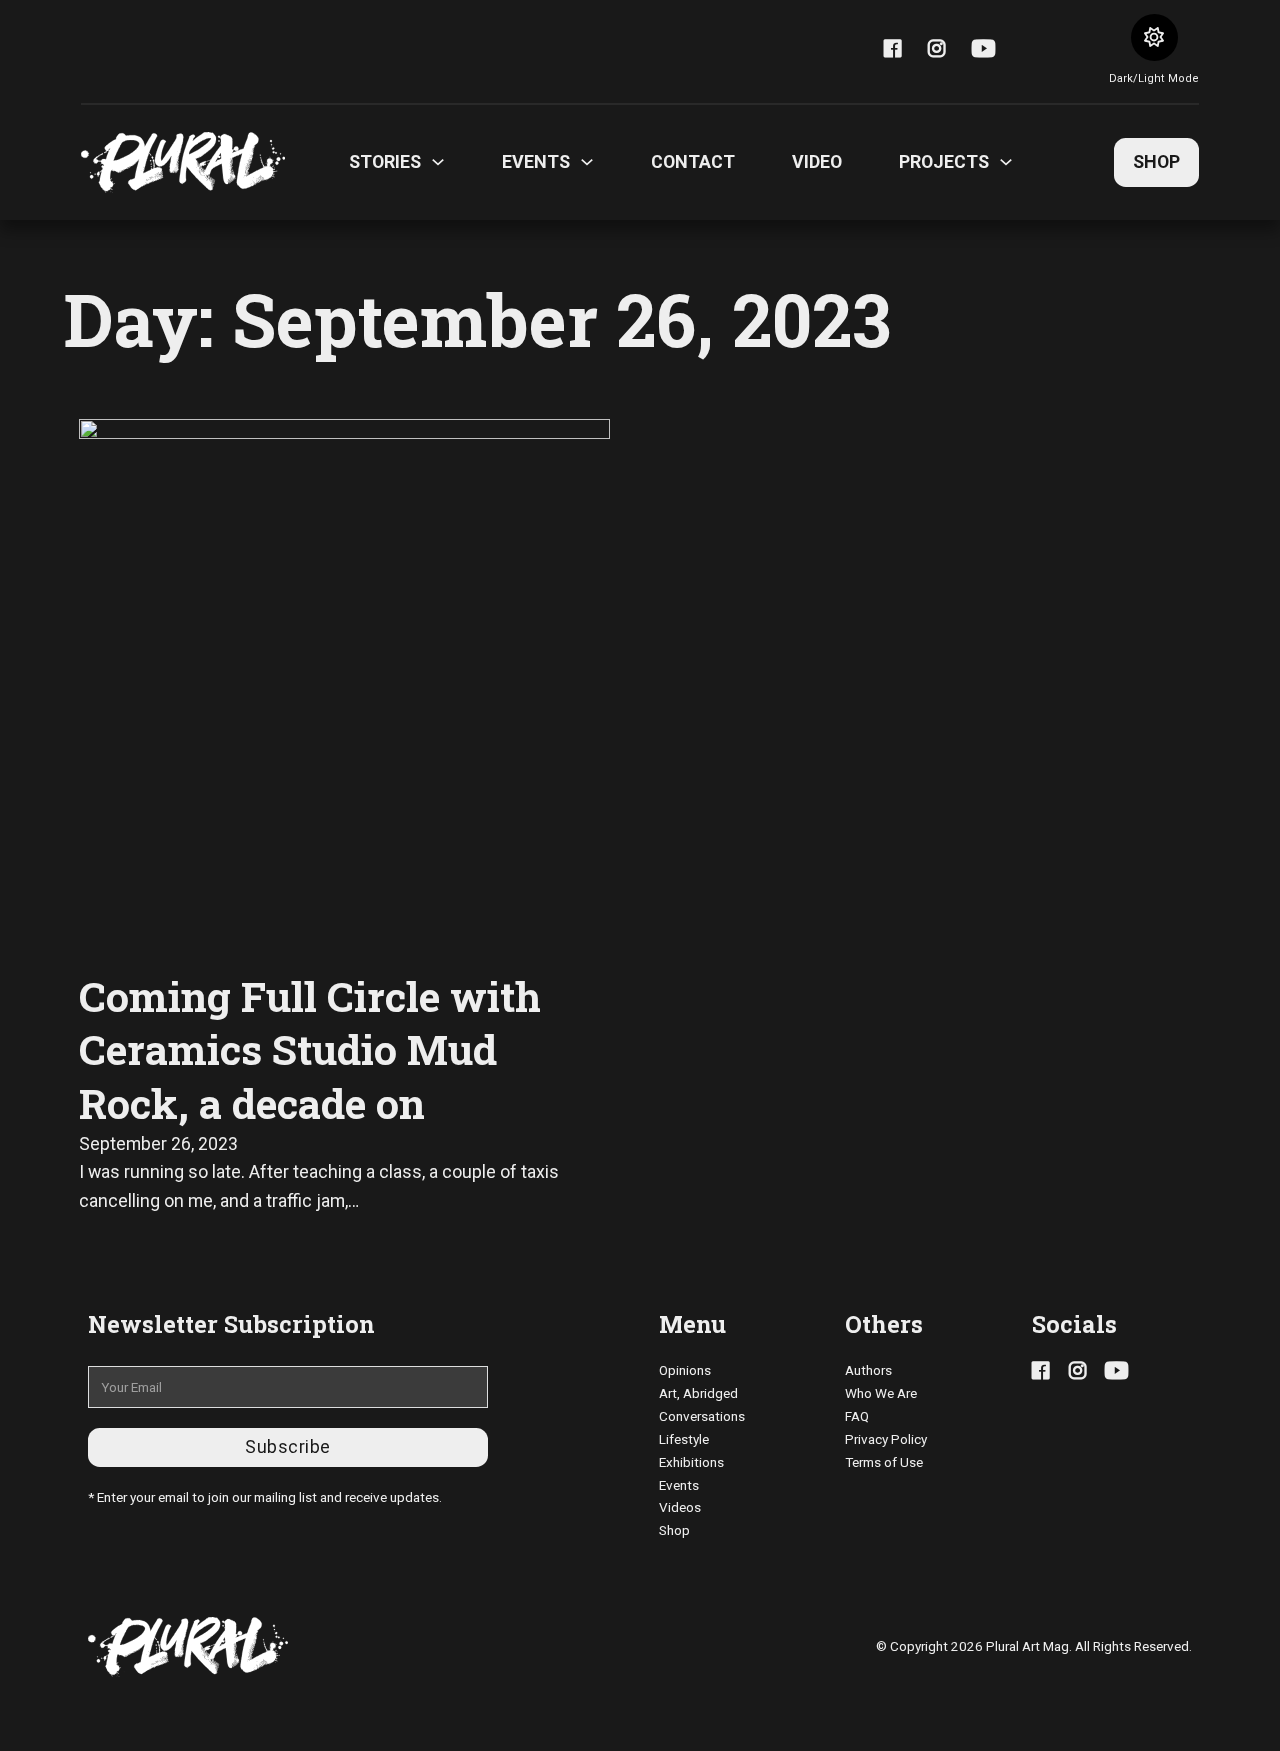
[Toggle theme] (1154, 37)
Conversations (702, 1416)
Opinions (685, 1370)
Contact (693, 161)
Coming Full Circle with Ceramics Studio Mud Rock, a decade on (310, 1049)
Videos (680, 1507)
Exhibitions (691, 1462)
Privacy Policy (886, 1439)
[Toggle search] (1053, 51)
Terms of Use (884, 1462)
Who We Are (881, 1393)
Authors (868, 1370)
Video (817, 161)
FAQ (857, 1416)
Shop (1156, 161)
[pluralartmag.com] (183, 162)
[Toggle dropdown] (438, 162)
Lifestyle (684, 1439)
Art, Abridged (698, 1393)
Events (679, 1485)
